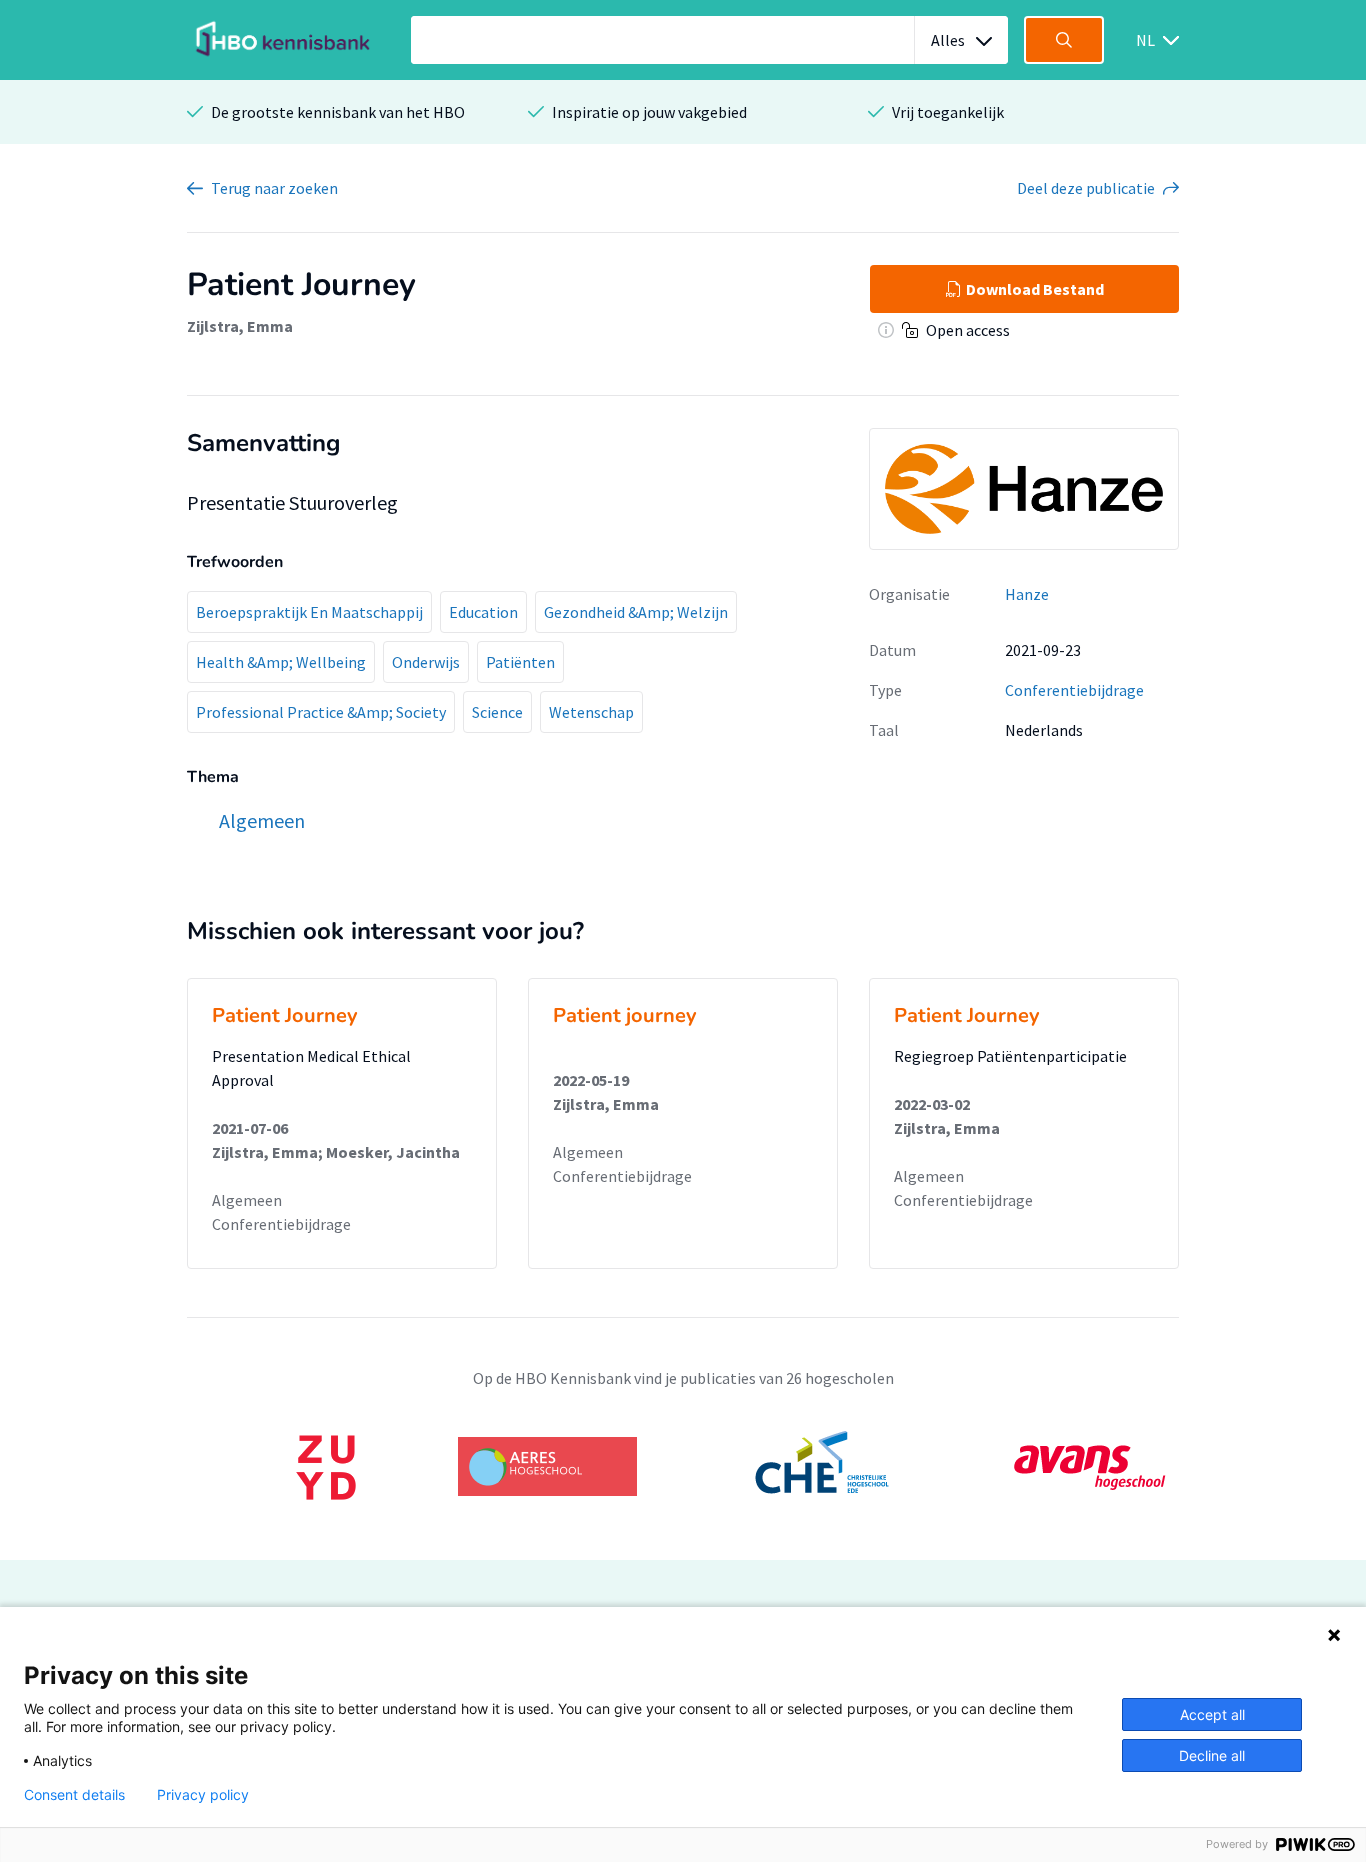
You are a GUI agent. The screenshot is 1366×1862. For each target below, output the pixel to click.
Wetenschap (591, 712)
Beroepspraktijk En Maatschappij (309, 612)
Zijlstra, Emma (240, 326)
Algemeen (247, 1200)
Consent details (74, 1795)
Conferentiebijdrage (1074, 690)
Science (497, 712)
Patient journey (625, 1015)
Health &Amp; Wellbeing (281, 662)
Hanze (1027, 594)
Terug (274, 188)
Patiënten (520, 662)
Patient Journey (285, 1015)
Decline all (1212, 1755)
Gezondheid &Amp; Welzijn (636, 612)
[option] (683, 1467)
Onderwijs (426, 662)
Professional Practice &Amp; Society (321, 712)
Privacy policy (203, 1795)
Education (483, 612)
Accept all (1212, 1714)
